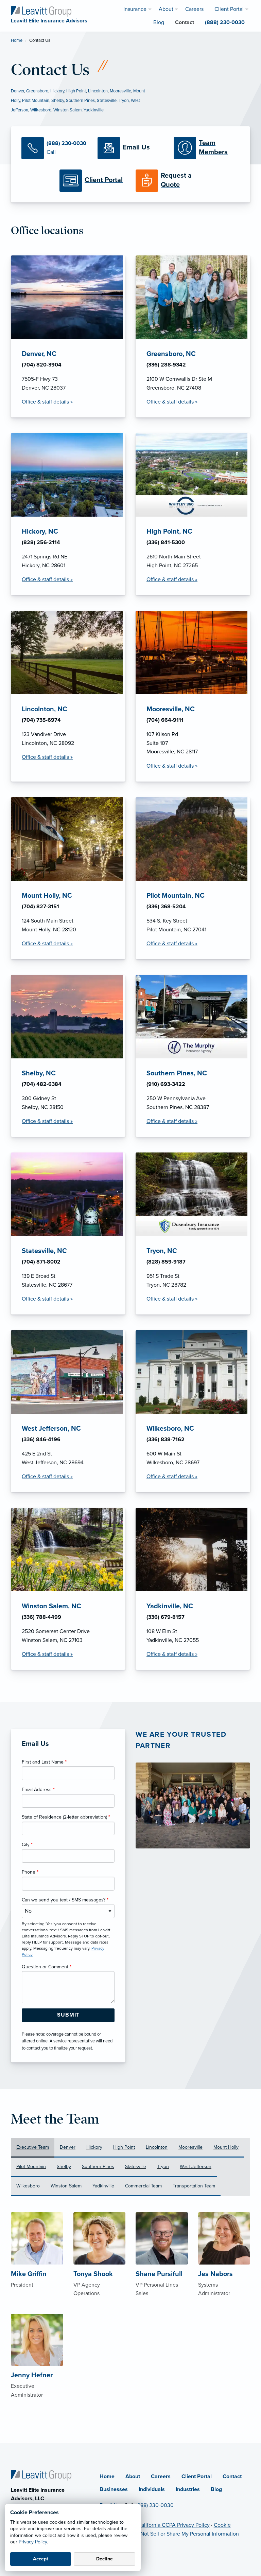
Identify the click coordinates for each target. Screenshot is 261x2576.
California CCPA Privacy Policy (174, 2525)
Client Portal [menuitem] (229, 9)
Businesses (114, 2489)
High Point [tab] (124, 2147)
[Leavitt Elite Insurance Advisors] (41, 11)
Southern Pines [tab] (98, 2167)
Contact (232, 2476)
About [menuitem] (166, 9)
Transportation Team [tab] (194, 2186)
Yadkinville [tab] (103, 2186)
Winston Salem (67, 110)
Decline (105, 2559)
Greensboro (37, 91)
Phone (30, 1872)
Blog (216, 2489)
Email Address (38, 1790)
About (133, 2476)
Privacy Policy (33, 2542)
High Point (76, 91)
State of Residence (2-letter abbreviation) (66, 1817)
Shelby (58, 101)
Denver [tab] (68, 2147)
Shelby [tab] (64, 2167)
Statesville (107, 101)
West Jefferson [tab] (196, 2167)
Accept (41, 2559)
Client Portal (197, 2476)
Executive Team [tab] (33, 2147)
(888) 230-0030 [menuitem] (225, 22)
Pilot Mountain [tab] (31, 2167)
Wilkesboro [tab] (28, 2186)
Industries (188, 2489)
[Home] (41, 2475)
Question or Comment (47, 1967)
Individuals (152, 2489)
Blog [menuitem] (159, 22)
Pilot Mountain (36, 101)
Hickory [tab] (94, 2147)
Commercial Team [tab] (143, 2186)
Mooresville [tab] (190, 2147)
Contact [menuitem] (185, 22)
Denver (18, 91)
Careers (161, 2476)
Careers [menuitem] (194, 9)
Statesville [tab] (136, 2167)
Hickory (57, 91)
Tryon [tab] (163, 2167)
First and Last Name (44, 1762)
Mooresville (120, 91)
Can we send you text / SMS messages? (65, 1900)
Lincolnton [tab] (157, 2147)
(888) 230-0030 (155, 2505)
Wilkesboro (41, 110)
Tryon (124, 101)
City (27, 1845)
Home (17, 40)
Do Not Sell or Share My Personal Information (186, 2534)
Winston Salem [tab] (66, 2186)
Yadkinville (94, 110)
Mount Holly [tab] (226, 2147)
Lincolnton (98, 91)
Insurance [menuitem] (135, 9)
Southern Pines (80, 101)
